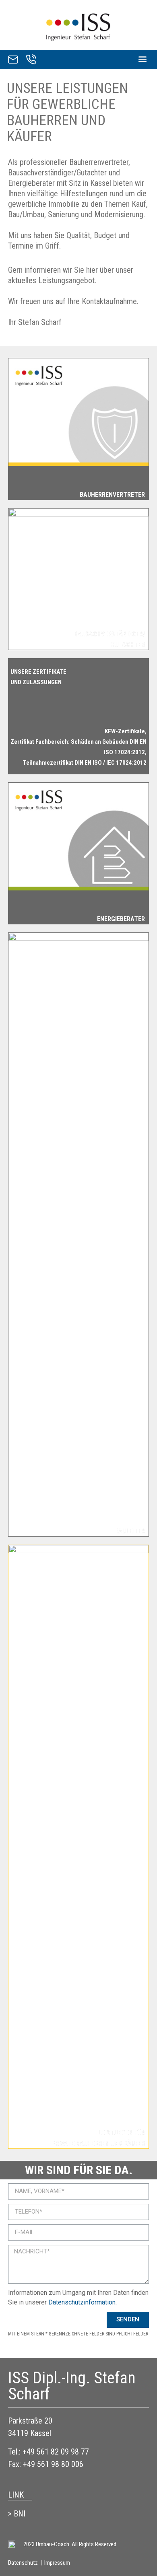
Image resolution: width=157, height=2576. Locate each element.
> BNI (17, 2514)
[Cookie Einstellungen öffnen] (14, 2566)
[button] (142, 59)
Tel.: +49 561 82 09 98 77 (49, 2452)
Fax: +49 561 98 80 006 (46, 2464)
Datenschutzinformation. (83, 2302)
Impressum (57, 2563)
